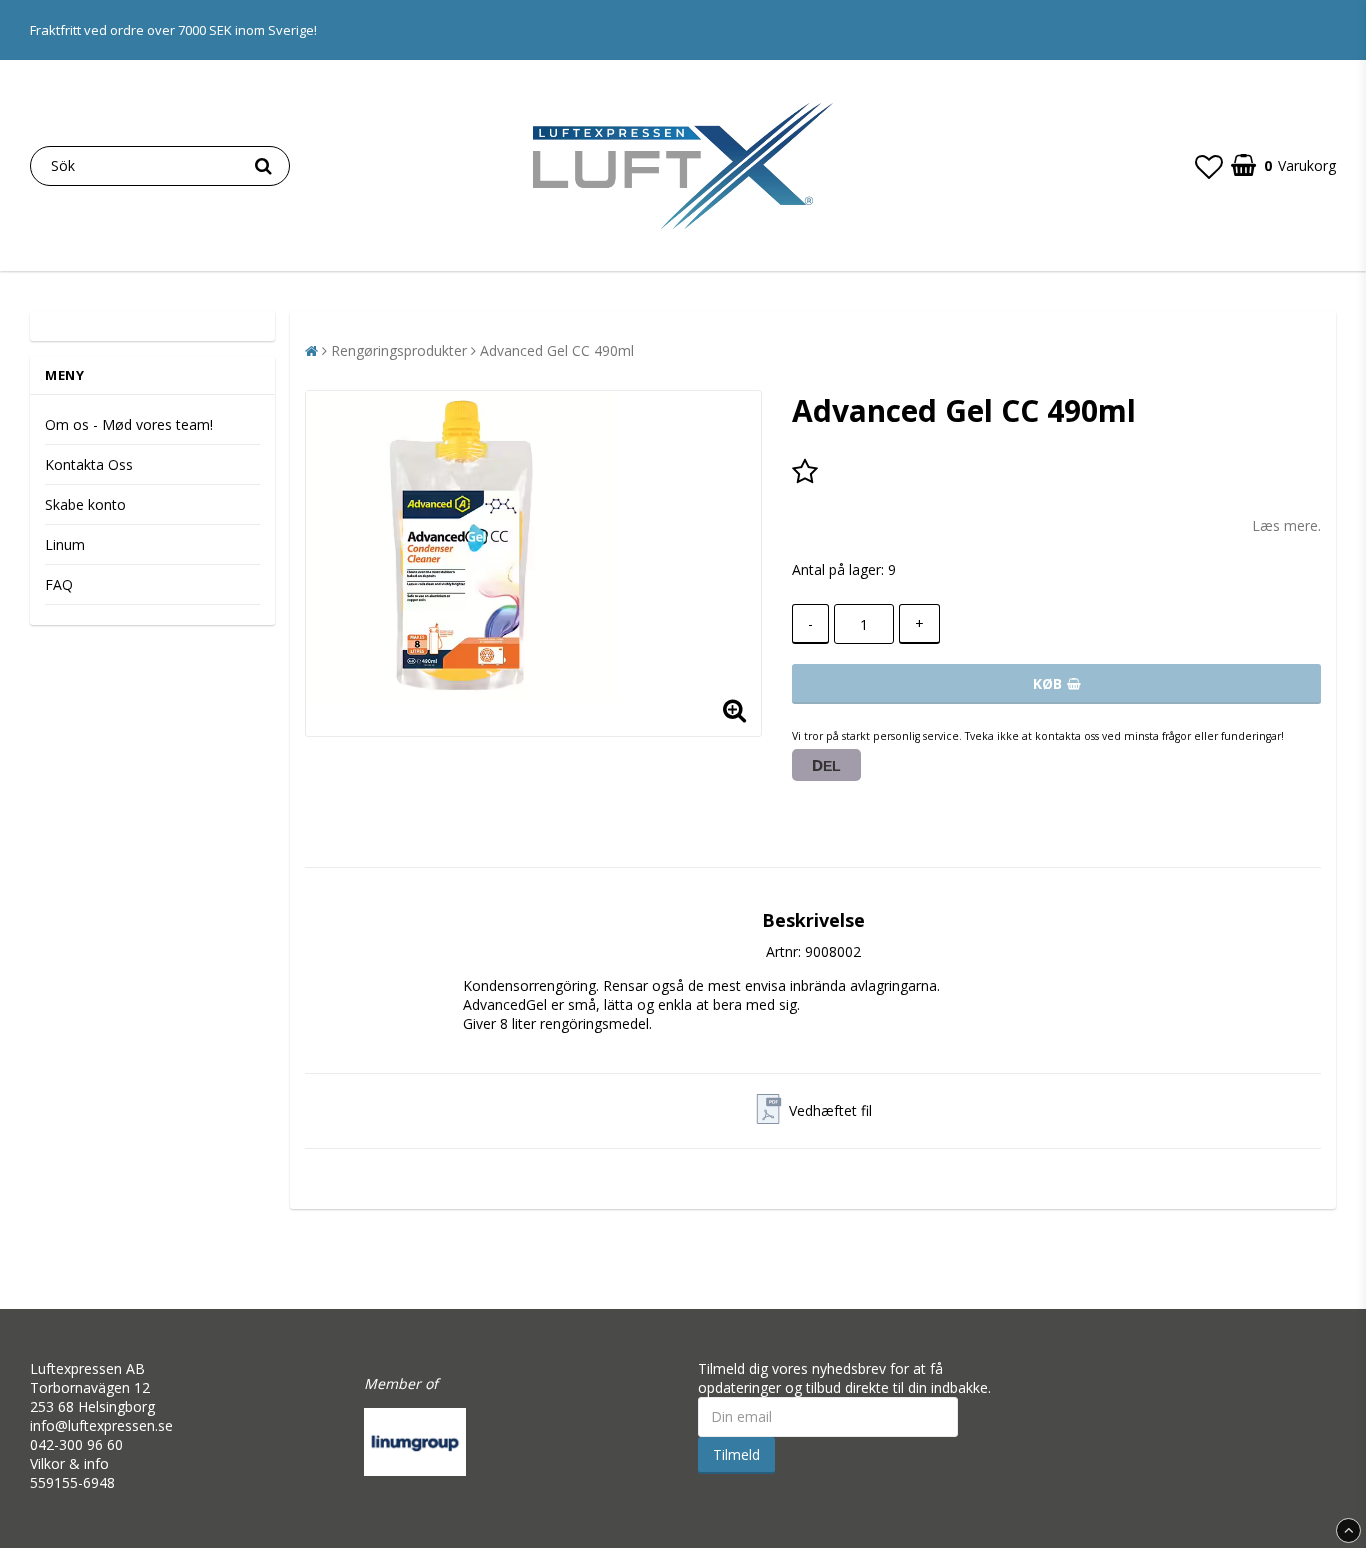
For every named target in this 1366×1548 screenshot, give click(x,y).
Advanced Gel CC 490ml (557, 350)
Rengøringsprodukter (399, 350)
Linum (65, 544)
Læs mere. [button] (1286, 525)
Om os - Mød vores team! (129, 424)
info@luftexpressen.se (101, 1425)
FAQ (59, 584)
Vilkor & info (69, 1463)
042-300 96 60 (76, 1444)
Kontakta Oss (89, 464)
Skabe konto (85, 504)
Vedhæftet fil (830, 1110)
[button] (1209, 166)
